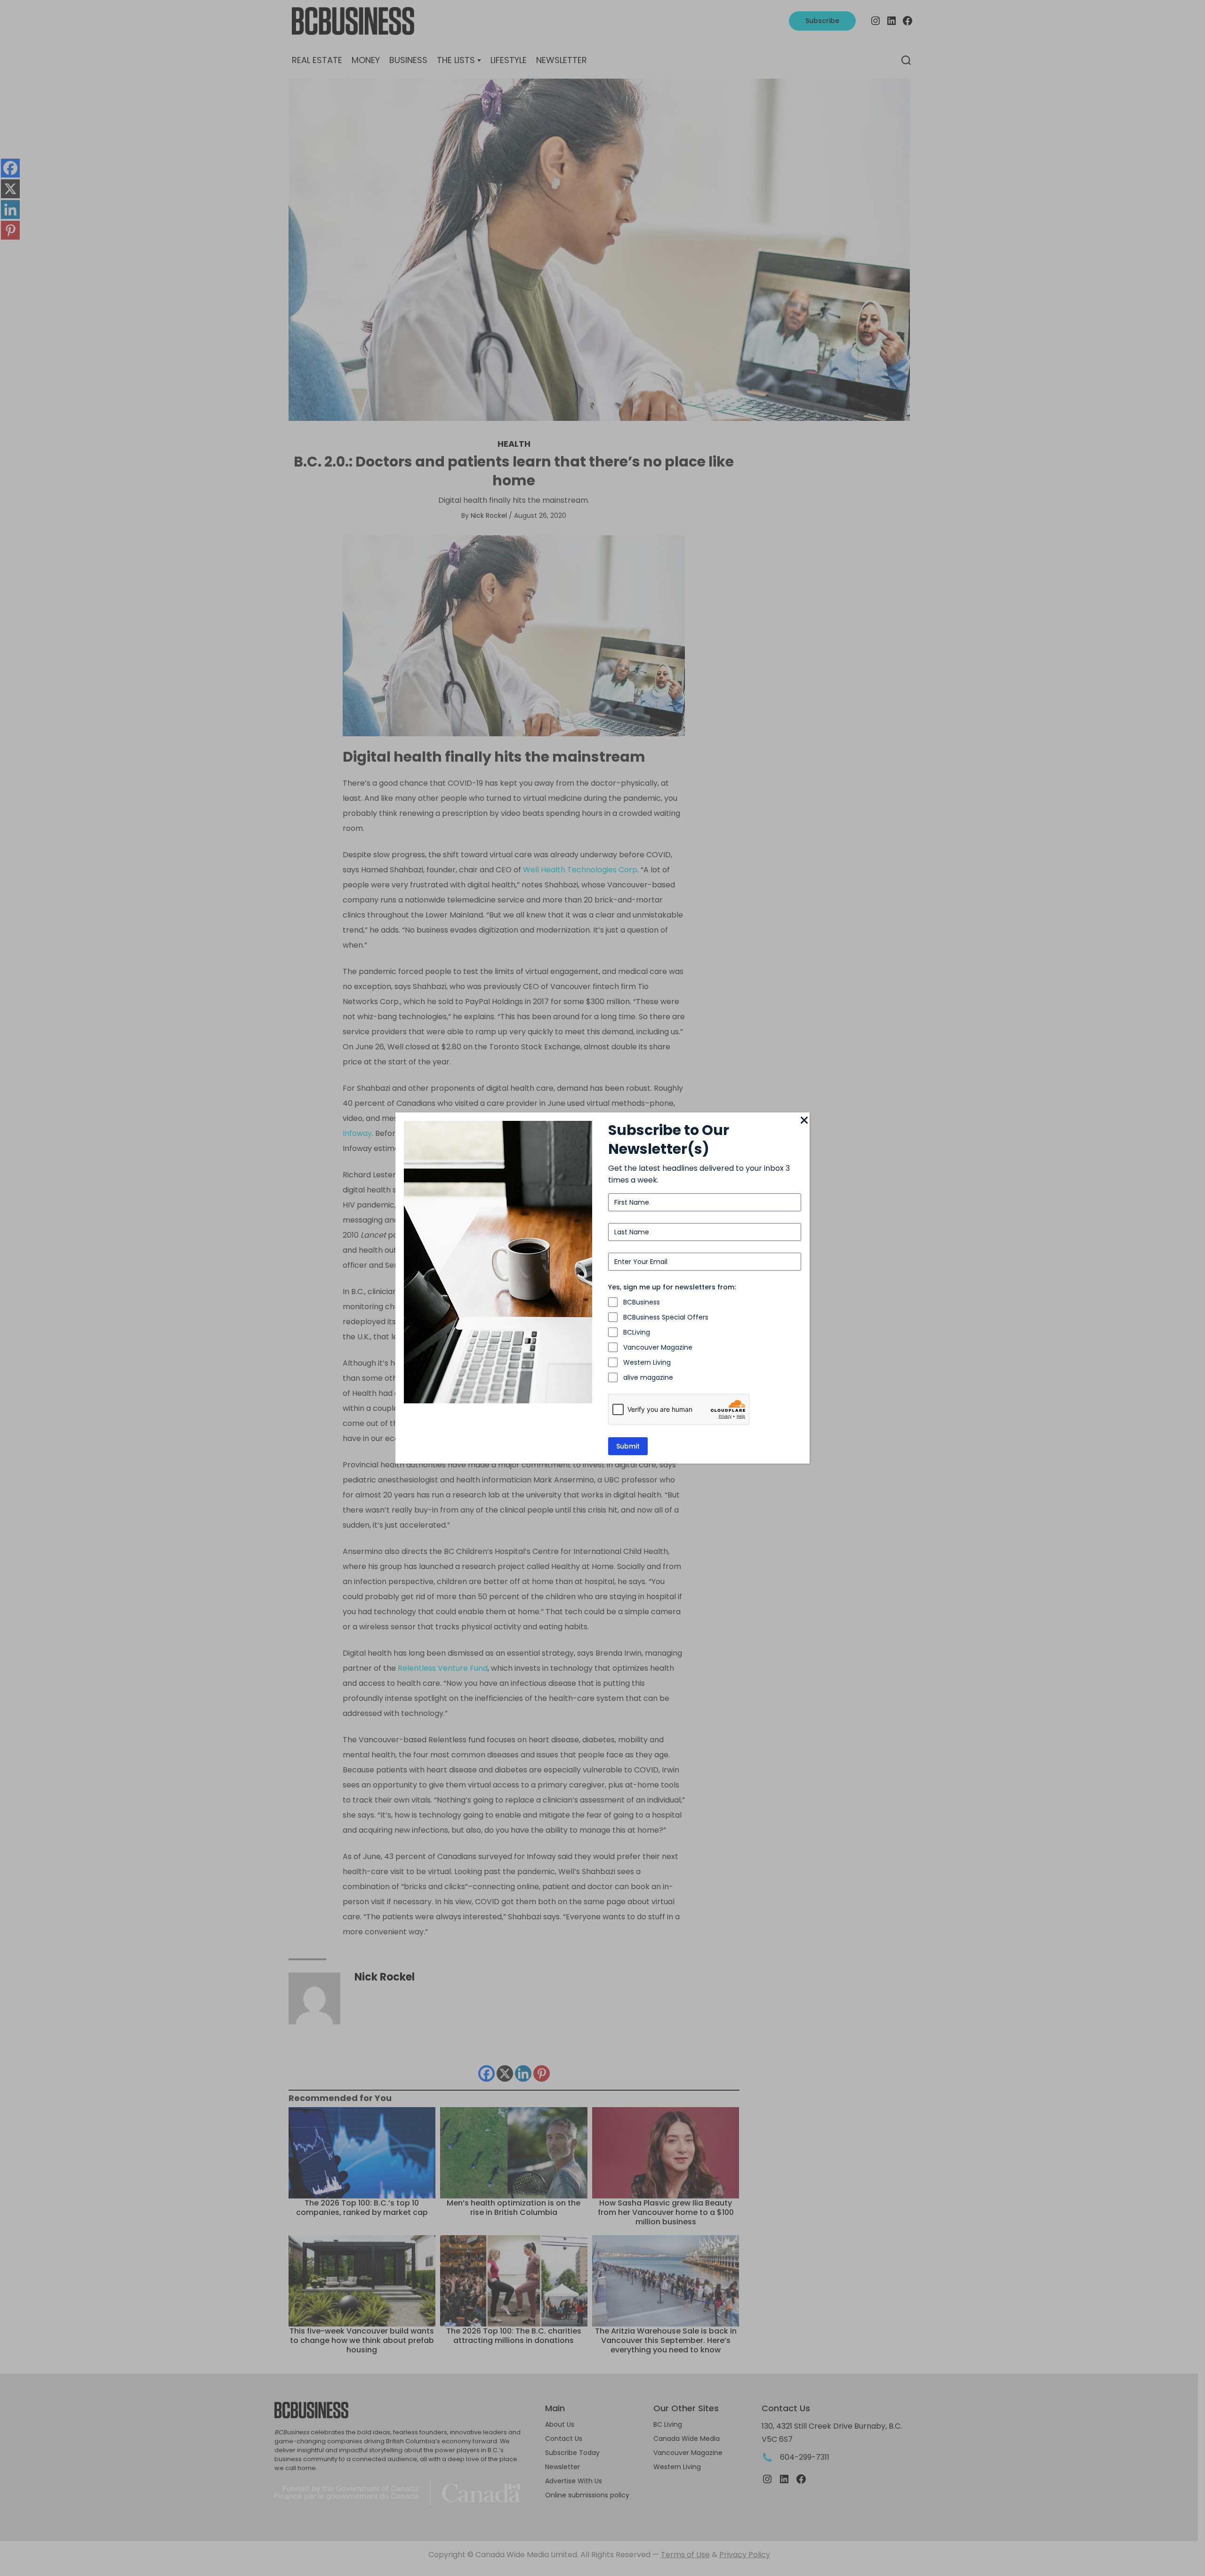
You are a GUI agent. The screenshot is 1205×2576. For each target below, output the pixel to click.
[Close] (804, 1121)
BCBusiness (642, 1302)
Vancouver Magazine (658, 1347)
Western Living (647, 1362)
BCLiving (637, 1332)
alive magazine (648, 1377)
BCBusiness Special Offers (666, 1317)
